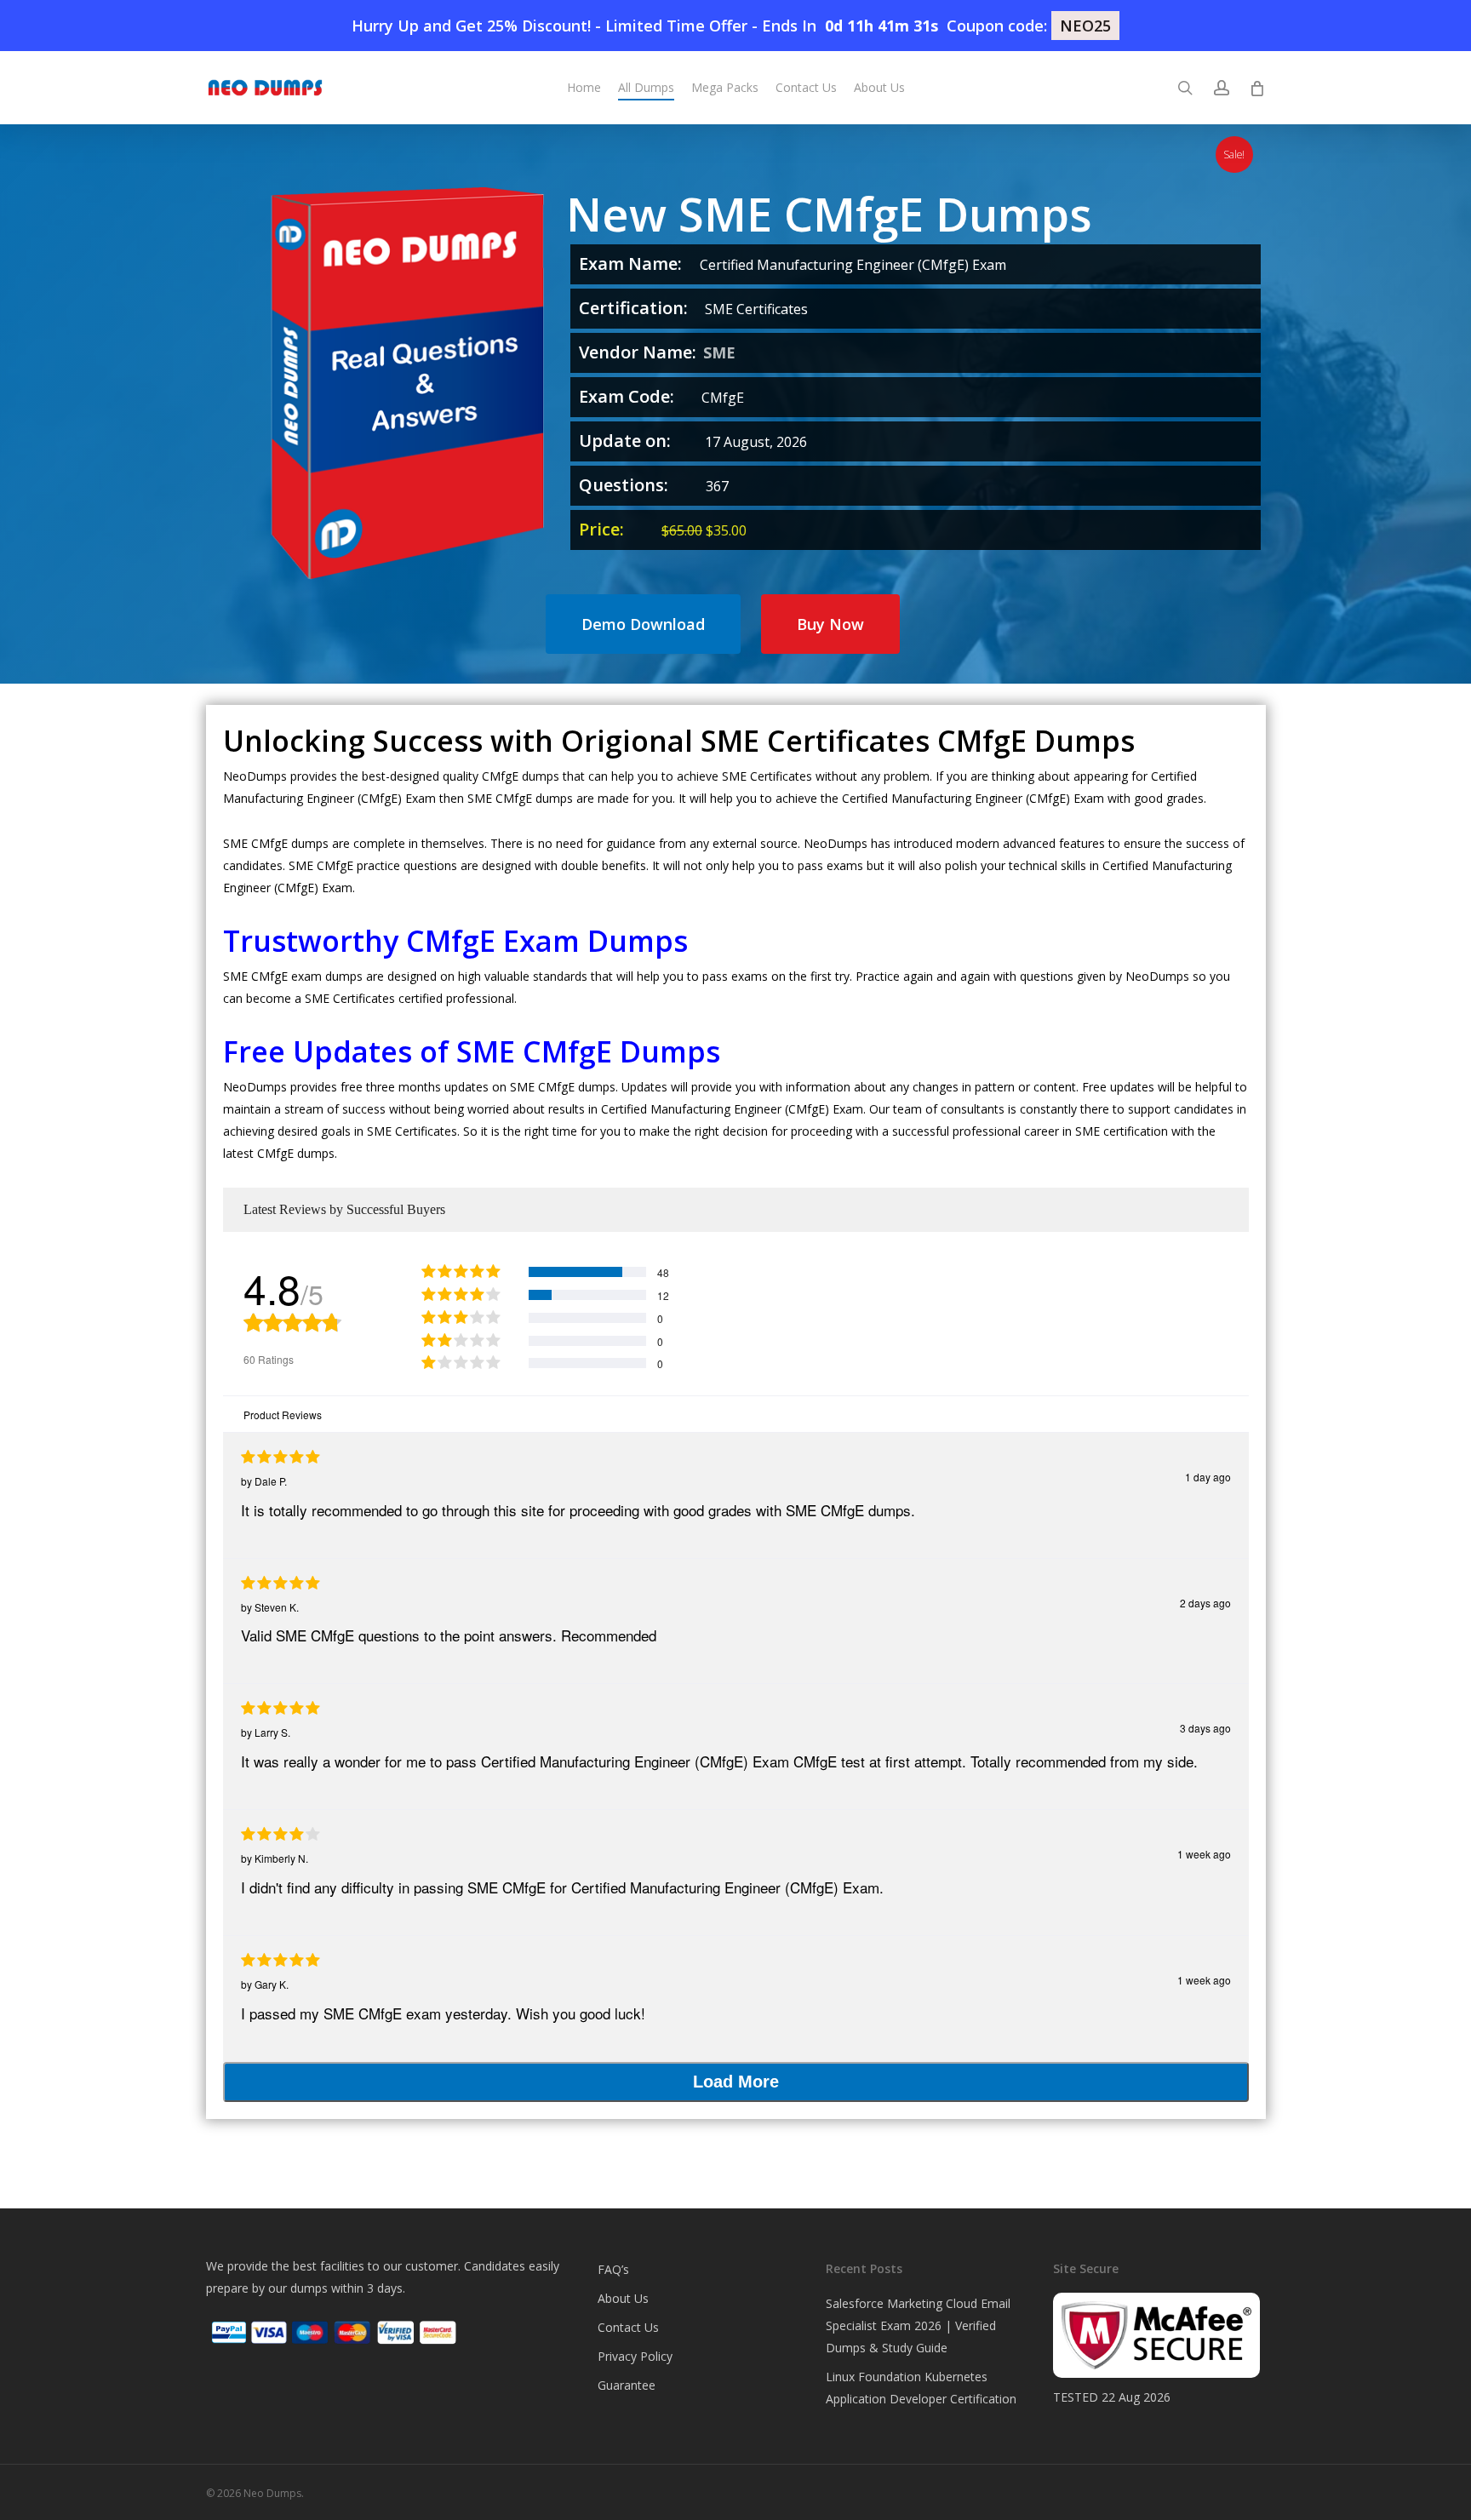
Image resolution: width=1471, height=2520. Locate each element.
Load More (736, 2082)
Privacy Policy (635, 2356)
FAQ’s (613, 2269)
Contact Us (628, 2327)
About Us (623, 2298)
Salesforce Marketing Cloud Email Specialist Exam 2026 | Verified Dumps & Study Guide (918, 2325)
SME (719, 352)
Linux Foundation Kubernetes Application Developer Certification (921, 2388)
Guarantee (627, 2385)
